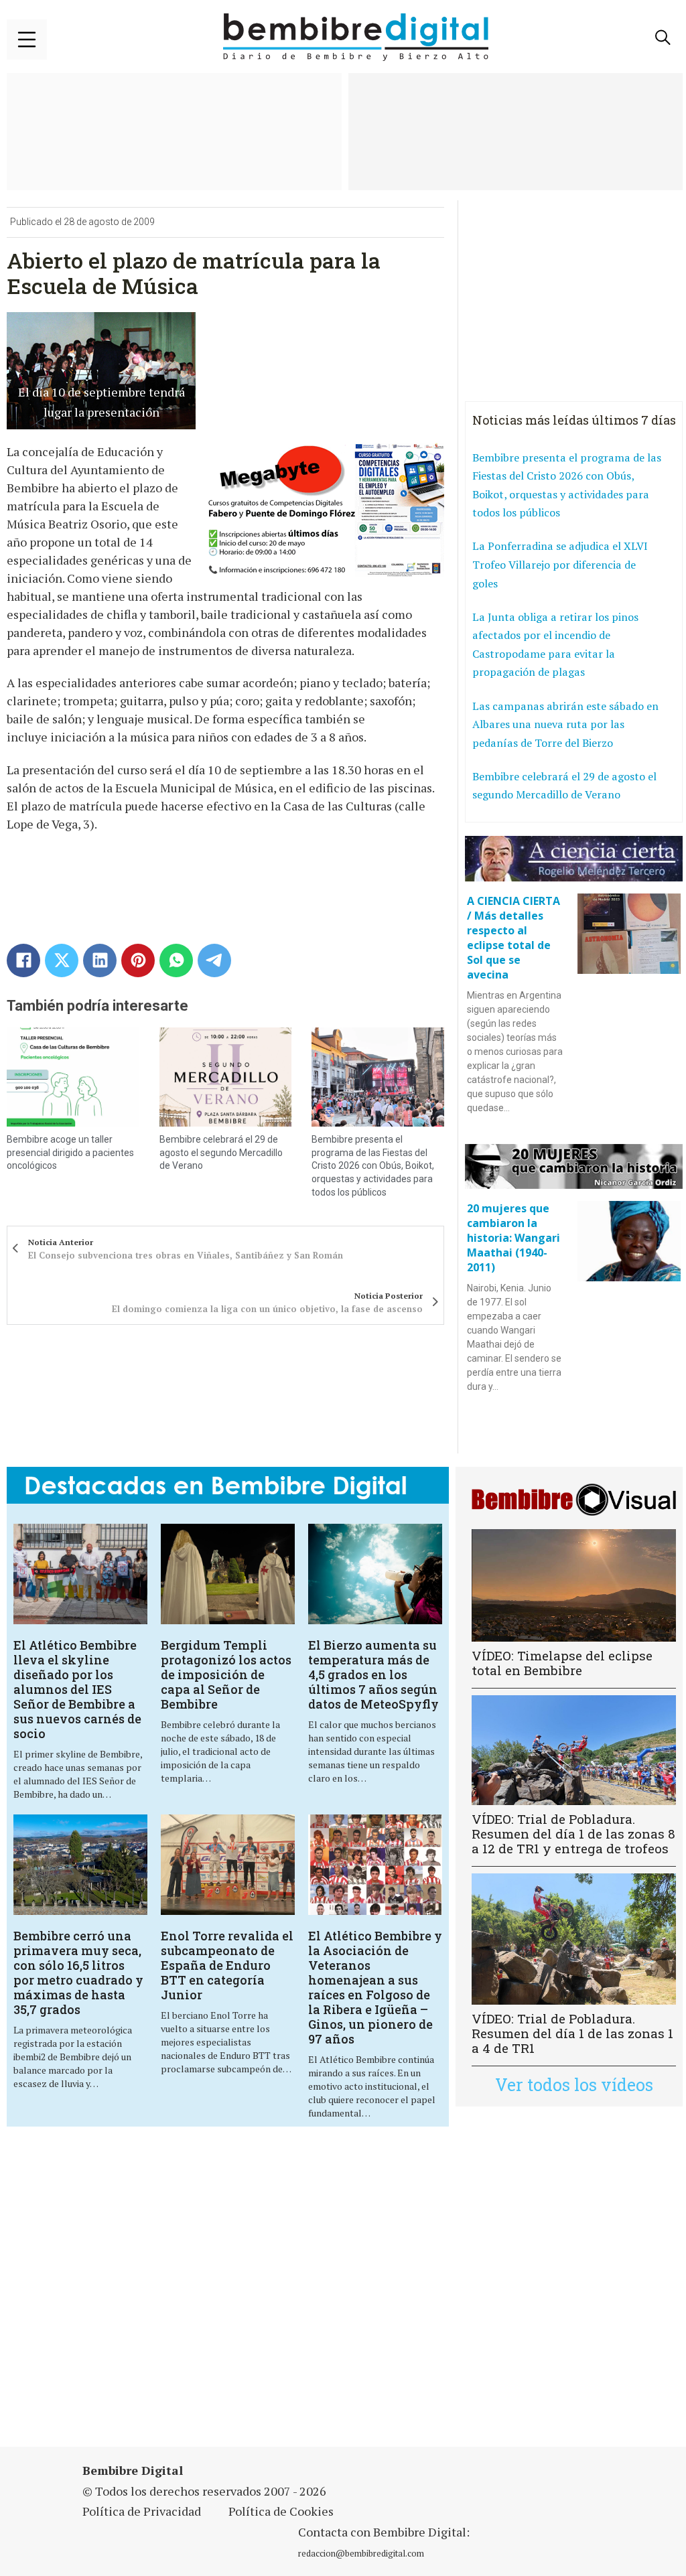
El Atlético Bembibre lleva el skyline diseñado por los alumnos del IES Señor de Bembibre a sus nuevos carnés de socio (77, 1689)
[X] (62, 960)
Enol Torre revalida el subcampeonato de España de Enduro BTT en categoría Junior (227, 1965)
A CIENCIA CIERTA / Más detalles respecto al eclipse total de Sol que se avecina (513, 938)
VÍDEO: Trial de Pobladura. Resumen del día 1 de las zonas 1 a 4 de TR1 (572, 2033)
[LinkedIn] (100, 960)
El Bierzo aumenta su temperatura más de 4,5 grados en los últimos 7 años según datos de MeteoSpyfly (373, 1674)
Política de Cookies (281, 2511)
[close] (27, 40)
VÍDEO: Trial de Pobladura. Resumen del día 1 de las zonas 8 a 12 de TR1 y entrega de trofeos (573, 1834)
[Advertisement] (237, 2295)
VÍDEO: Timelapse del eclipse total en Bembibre (562, 1663)
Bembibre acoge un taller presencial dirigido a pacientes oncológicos (70, 1152)
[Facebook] (23, 960)
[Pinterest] (138, 960)
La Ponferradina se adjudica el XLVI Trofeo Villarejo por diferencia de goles (560, 564)
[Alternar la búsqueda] (663, 38)
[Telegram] (214, 960)
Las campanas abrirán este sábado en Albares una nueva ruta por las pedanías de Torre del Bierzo (565, 724)
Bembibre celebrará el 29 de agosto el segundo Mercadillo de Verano (221, 1152)
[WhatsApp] (176, 960)
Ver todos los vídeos (574, 2085)
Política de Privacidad (142, 2511)
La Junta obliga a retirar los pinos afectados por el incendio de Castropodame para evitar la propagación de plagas (555, 645)
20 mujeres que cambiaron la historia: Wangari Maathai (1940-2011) (513, 1238)
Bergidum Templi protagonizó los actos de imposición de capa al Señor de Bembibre (226, 1674)
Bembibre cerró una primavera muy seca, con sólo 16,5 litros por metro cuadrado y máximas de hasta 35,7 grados (78, 1973)
